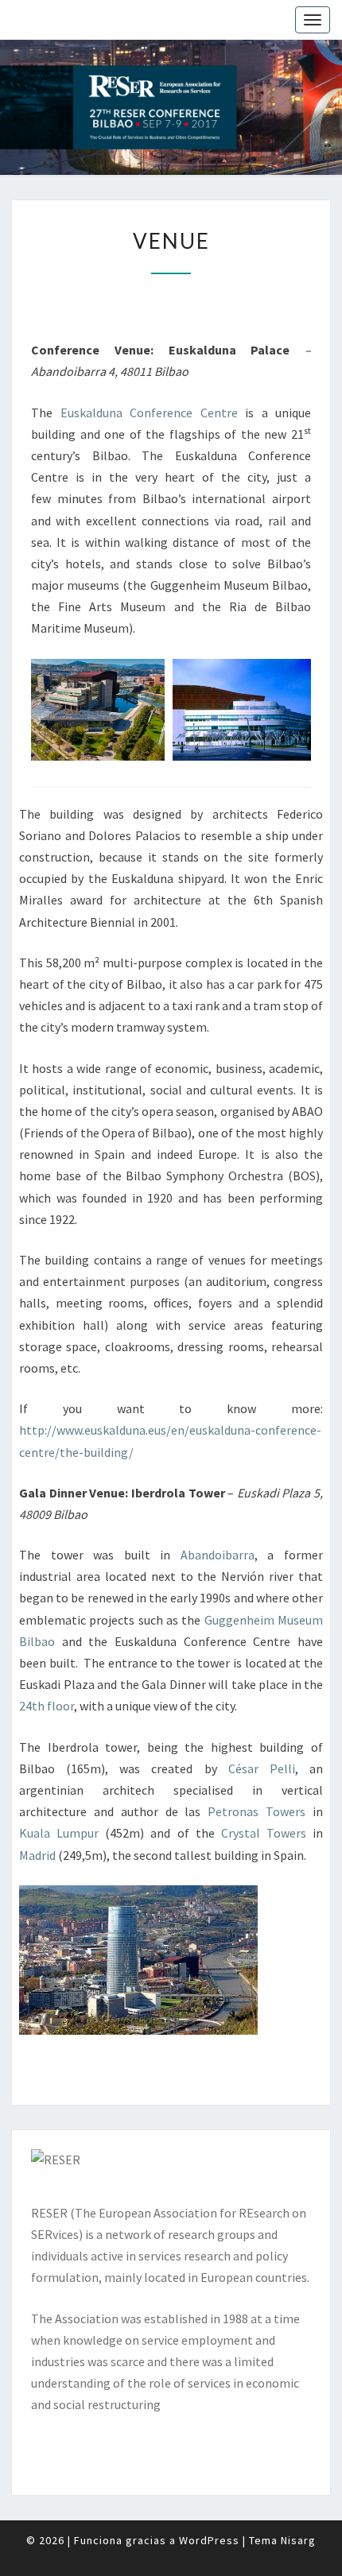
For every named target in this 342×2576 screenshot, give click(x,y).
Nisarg (298, 2540)
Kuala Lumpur (59, 1833)
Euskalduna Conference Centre (149, 413)
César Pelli (262, 1768)
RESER (49, 2213)
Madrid (37, 1855)
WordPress (209, 2540)
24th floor (47, 1706)
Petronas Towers (256, 1811)
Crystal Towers (264, 1833)
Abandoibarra (218, 1555)
